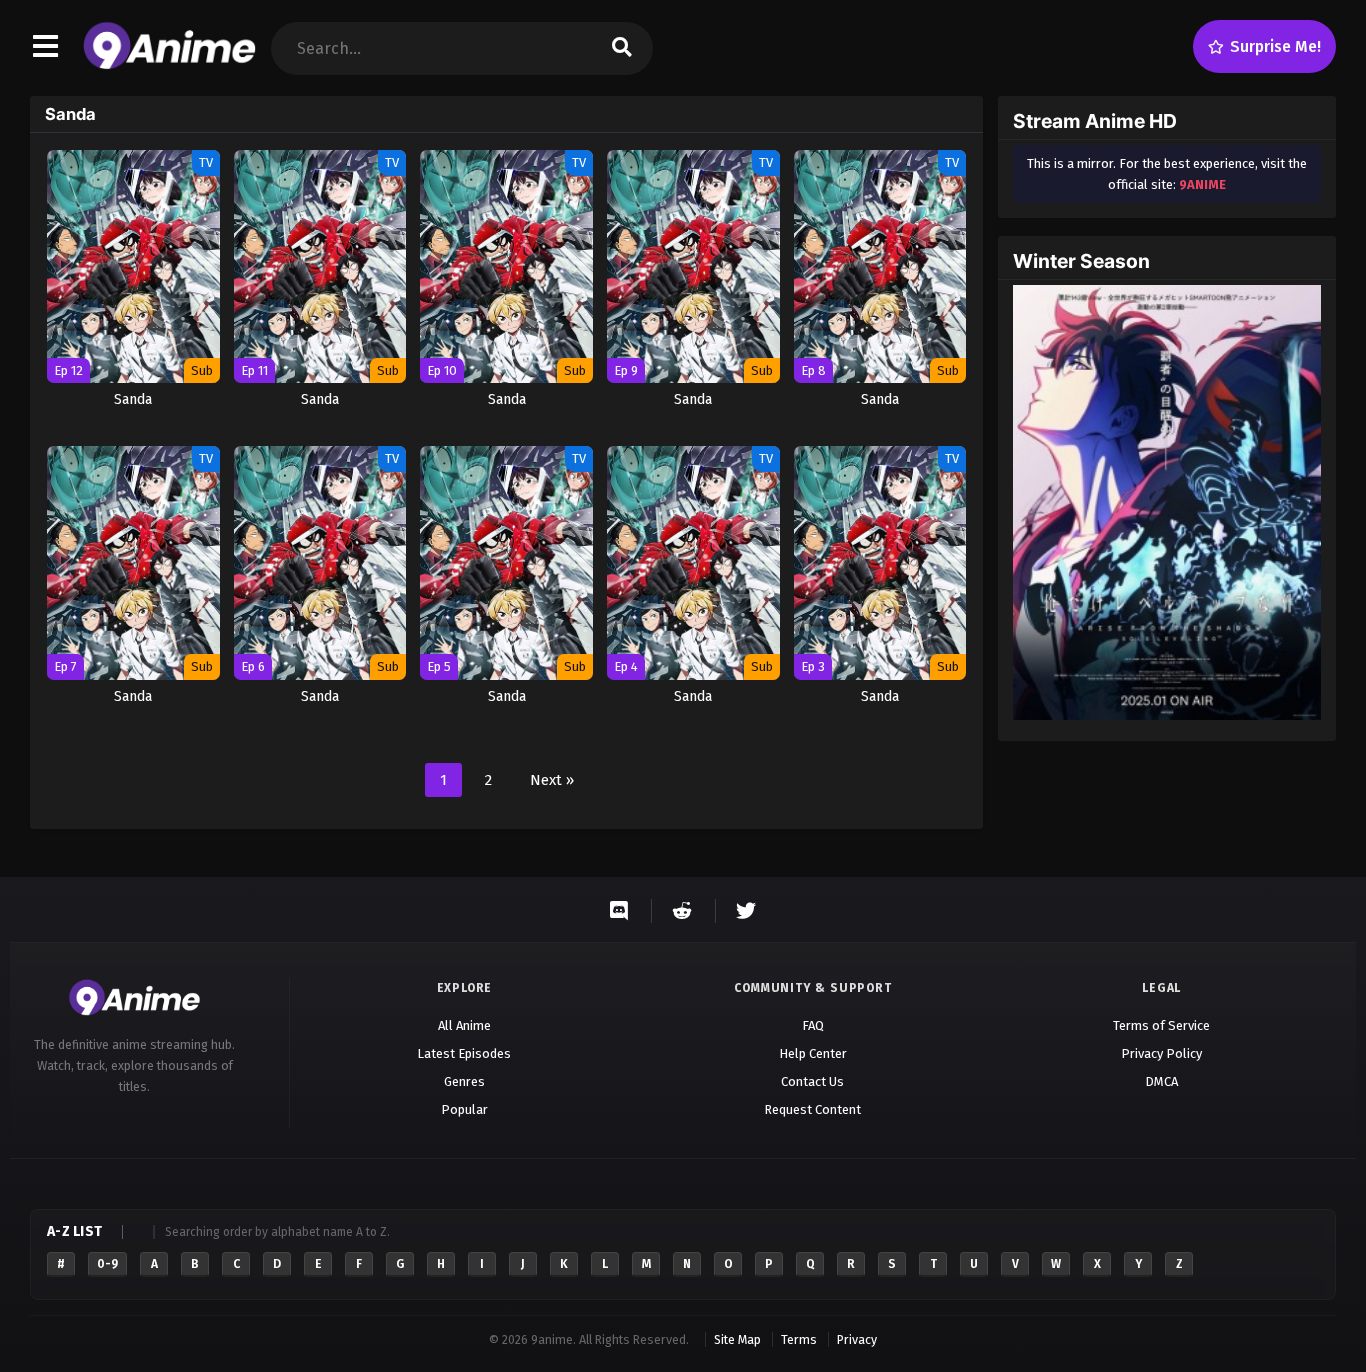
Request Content (812, 1109)
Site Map (737, 1339)
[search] (622, 48)
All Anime (464, 1025)
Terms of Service (1161, 1025)
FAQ (813, 1025)
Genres (464, 1081)
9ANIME (1202, 184)
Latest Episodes (464, 1053)
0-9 (107, 1264)
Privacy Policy (1161, 1053)
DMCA (1161, 1081)
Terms (799, 1339)
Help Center (813, 1053)
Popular (464, 1109)
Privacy (857, 1339)
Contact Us (812, 1081)
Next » (552, 780)
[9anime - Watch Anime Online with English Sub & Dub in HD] (169, 65)
